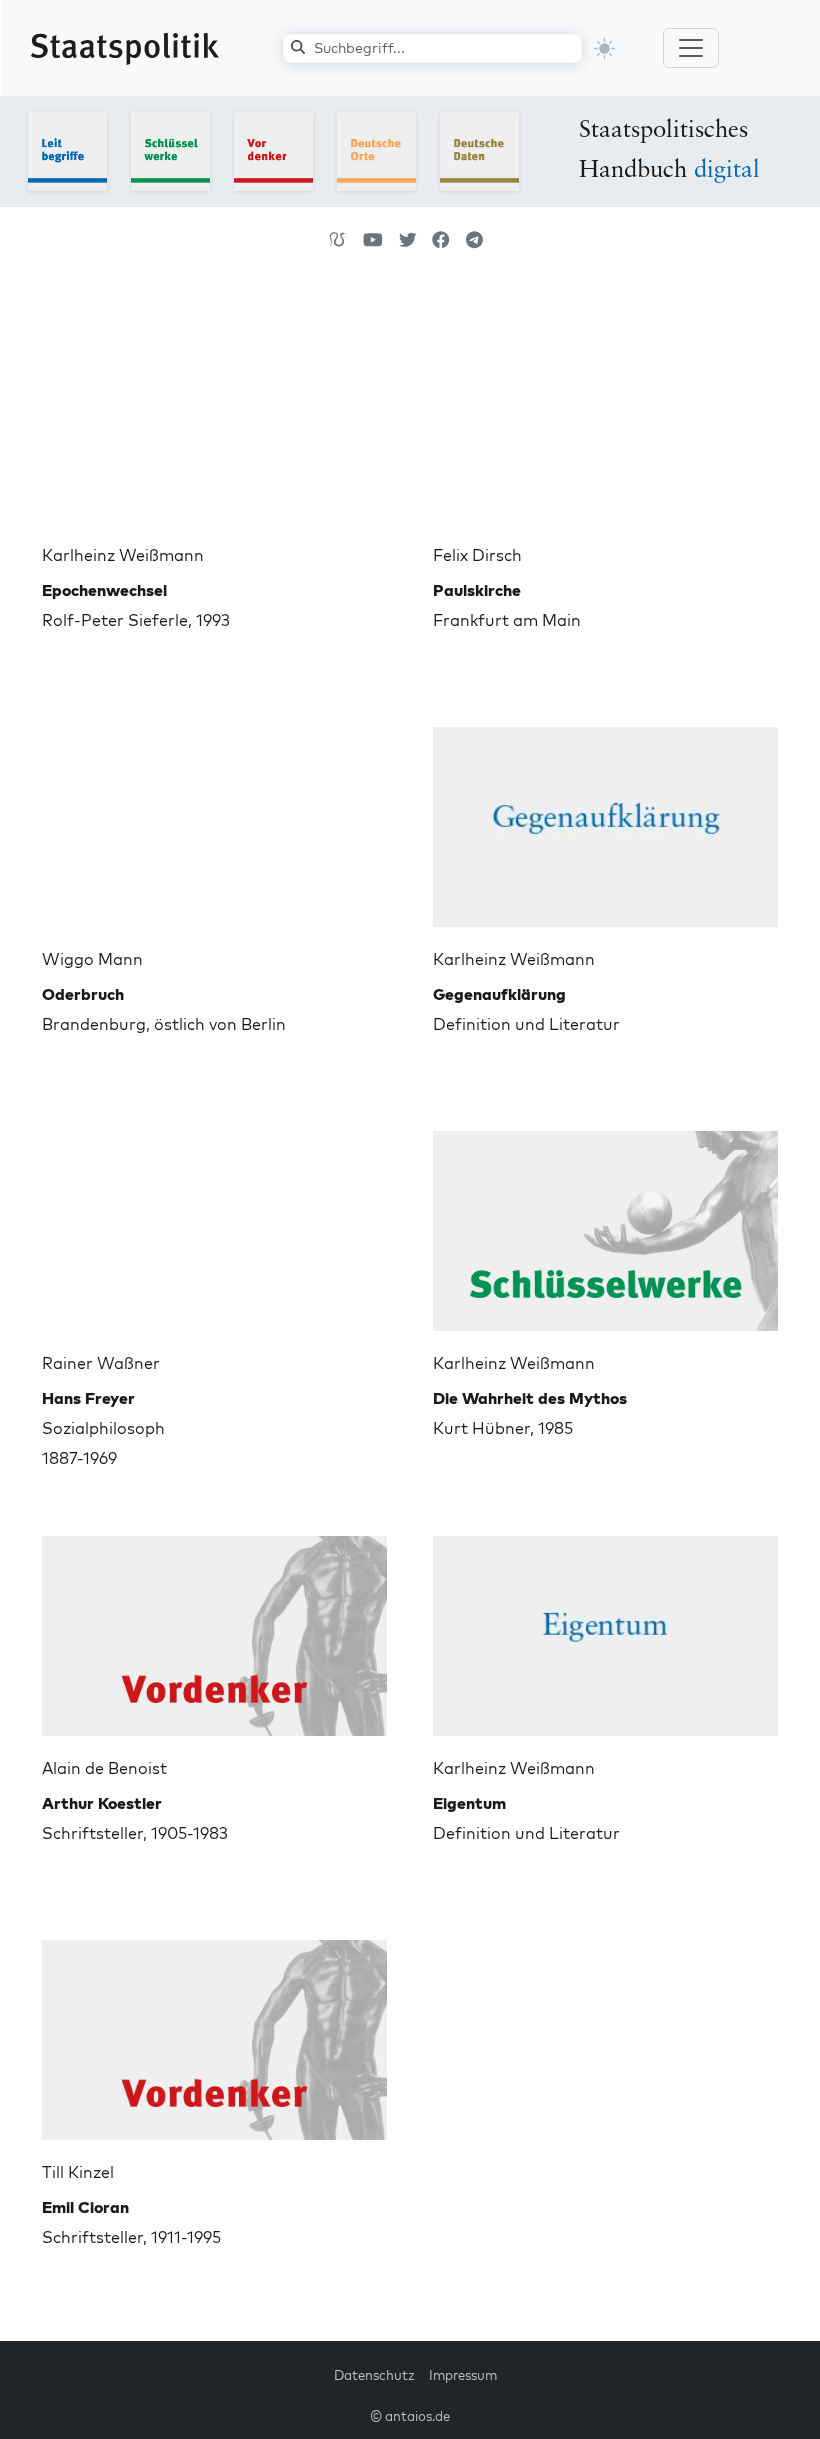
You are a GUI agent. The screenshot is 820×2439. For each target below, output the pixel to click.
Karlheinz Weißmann (123, 555)
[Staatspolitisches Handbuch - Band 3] (273, 150)
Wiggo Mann (92, 959)
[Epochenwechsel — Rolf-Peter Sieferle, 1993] (214, 415)
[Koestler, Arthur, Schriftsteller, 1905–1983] (214, 1628)
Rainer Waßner (101, 1363)
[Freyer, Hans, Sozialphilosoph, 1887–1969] (214, 1223)
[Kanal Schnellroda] (373, 240)
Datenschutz (374, 2375)
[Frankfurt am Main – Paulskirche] (605, 415)
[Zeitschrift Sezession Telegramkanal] (474, 240)
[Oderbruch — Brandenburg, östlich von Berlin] (214, 819)
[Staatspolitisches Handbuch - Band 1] (67, 150)
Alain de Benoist (104, 1768)
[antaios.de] (338, 240)
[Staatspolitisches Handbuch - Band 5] (479, 150)
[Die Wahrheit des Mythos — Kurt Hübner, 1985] (605, 1223)
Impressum (463, 2375)
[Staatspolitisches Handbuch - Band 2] (170, 150)
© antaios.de (410, 2416)
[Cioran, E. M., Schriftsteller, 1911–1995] (214, 2032)
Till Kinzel (78, 2172)
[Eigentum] (605, 1628)
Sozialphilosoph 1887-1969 (103, 1428)
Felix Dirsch (477, 555)
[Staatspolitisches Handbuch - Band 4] (376, 150)
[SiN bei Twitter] (408, 240)
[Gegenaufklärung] (605, 819)
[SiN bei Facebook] (441, 240)
